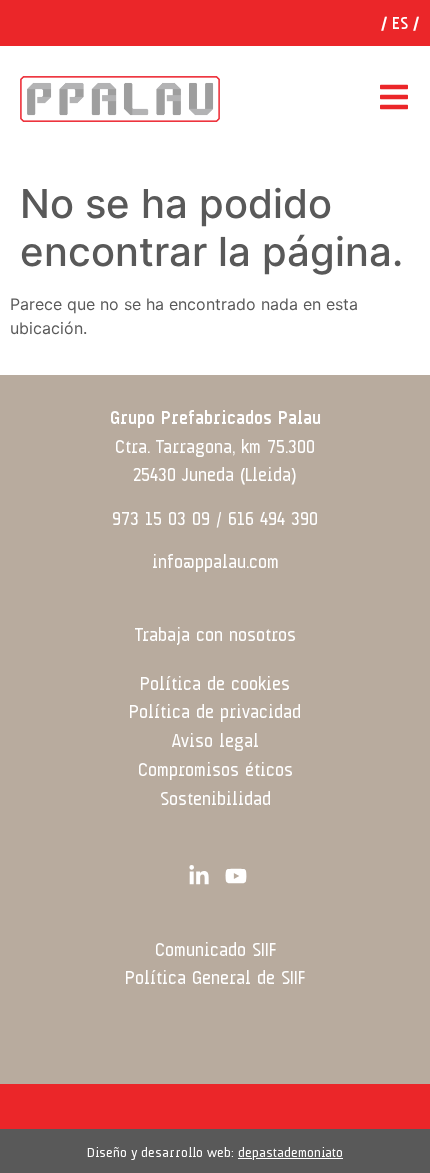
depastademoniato (290, 1153)
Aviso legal (215, 742)
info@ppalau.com (215, 563)
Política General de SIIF (215, 979)
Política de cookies (215, 685)
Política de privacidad (215, 713)
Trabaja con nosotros (215, 636)
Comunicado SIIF (215, 951)
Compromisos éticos (215, 771)
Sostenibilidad (215, 800)
